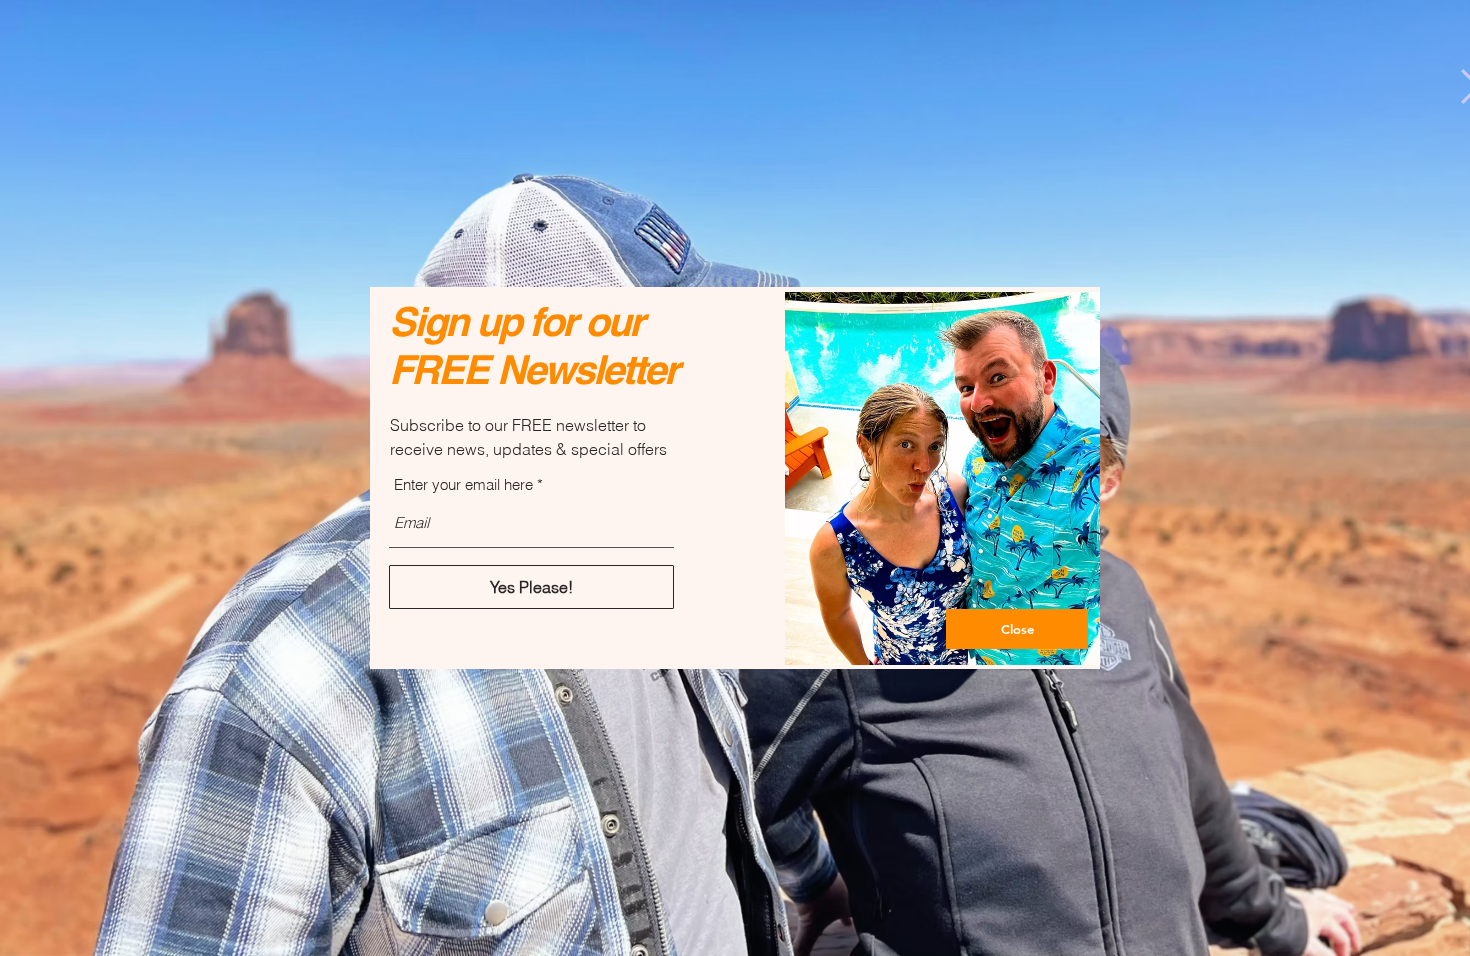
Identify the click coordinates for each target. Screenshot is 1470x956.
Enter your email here (463, 484)
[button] (1017, 629)
